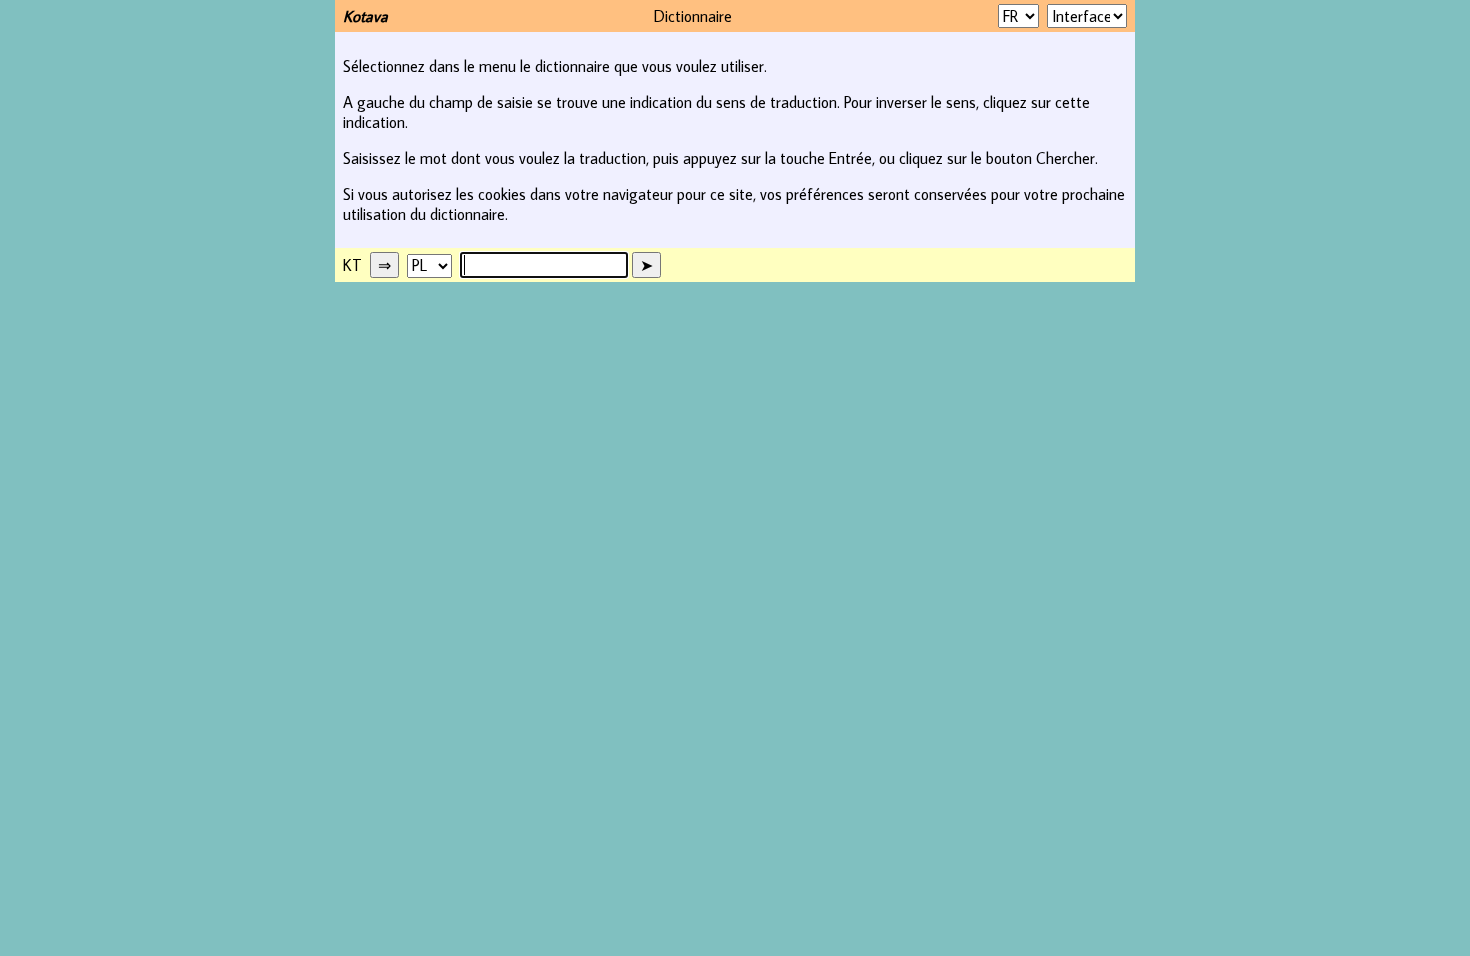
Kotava (365, 16)
